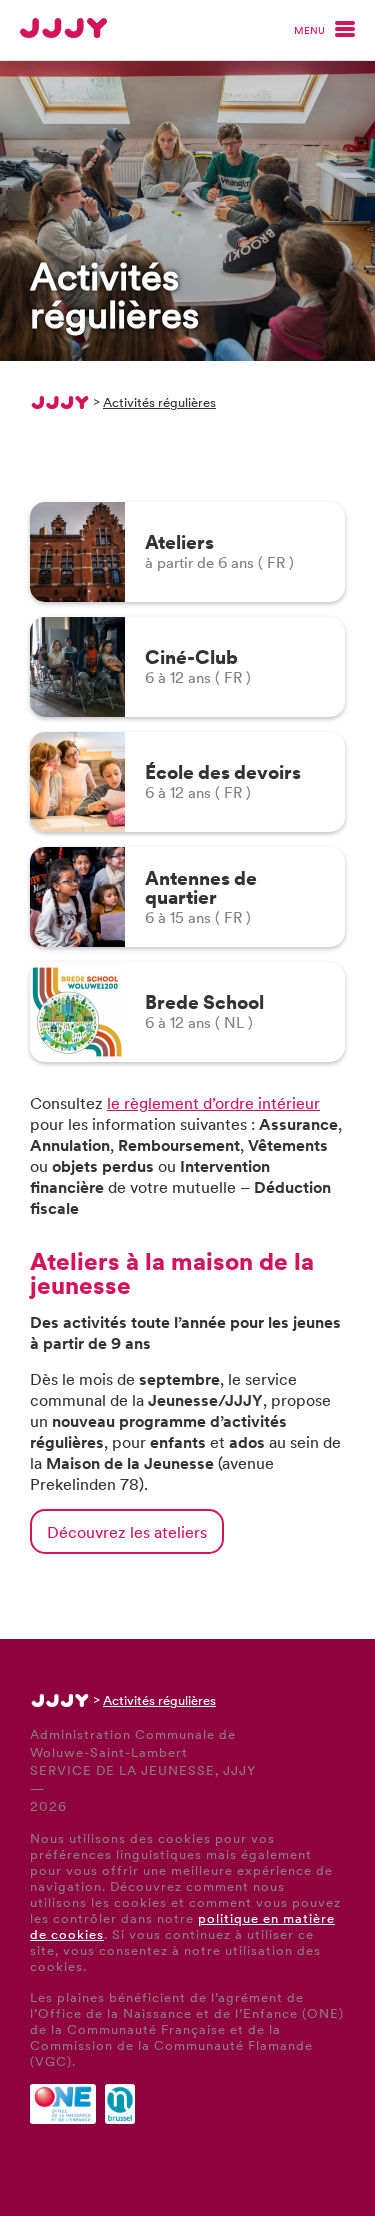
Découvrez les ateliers (127, 1531)
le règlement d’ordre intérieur (213, 1102)
